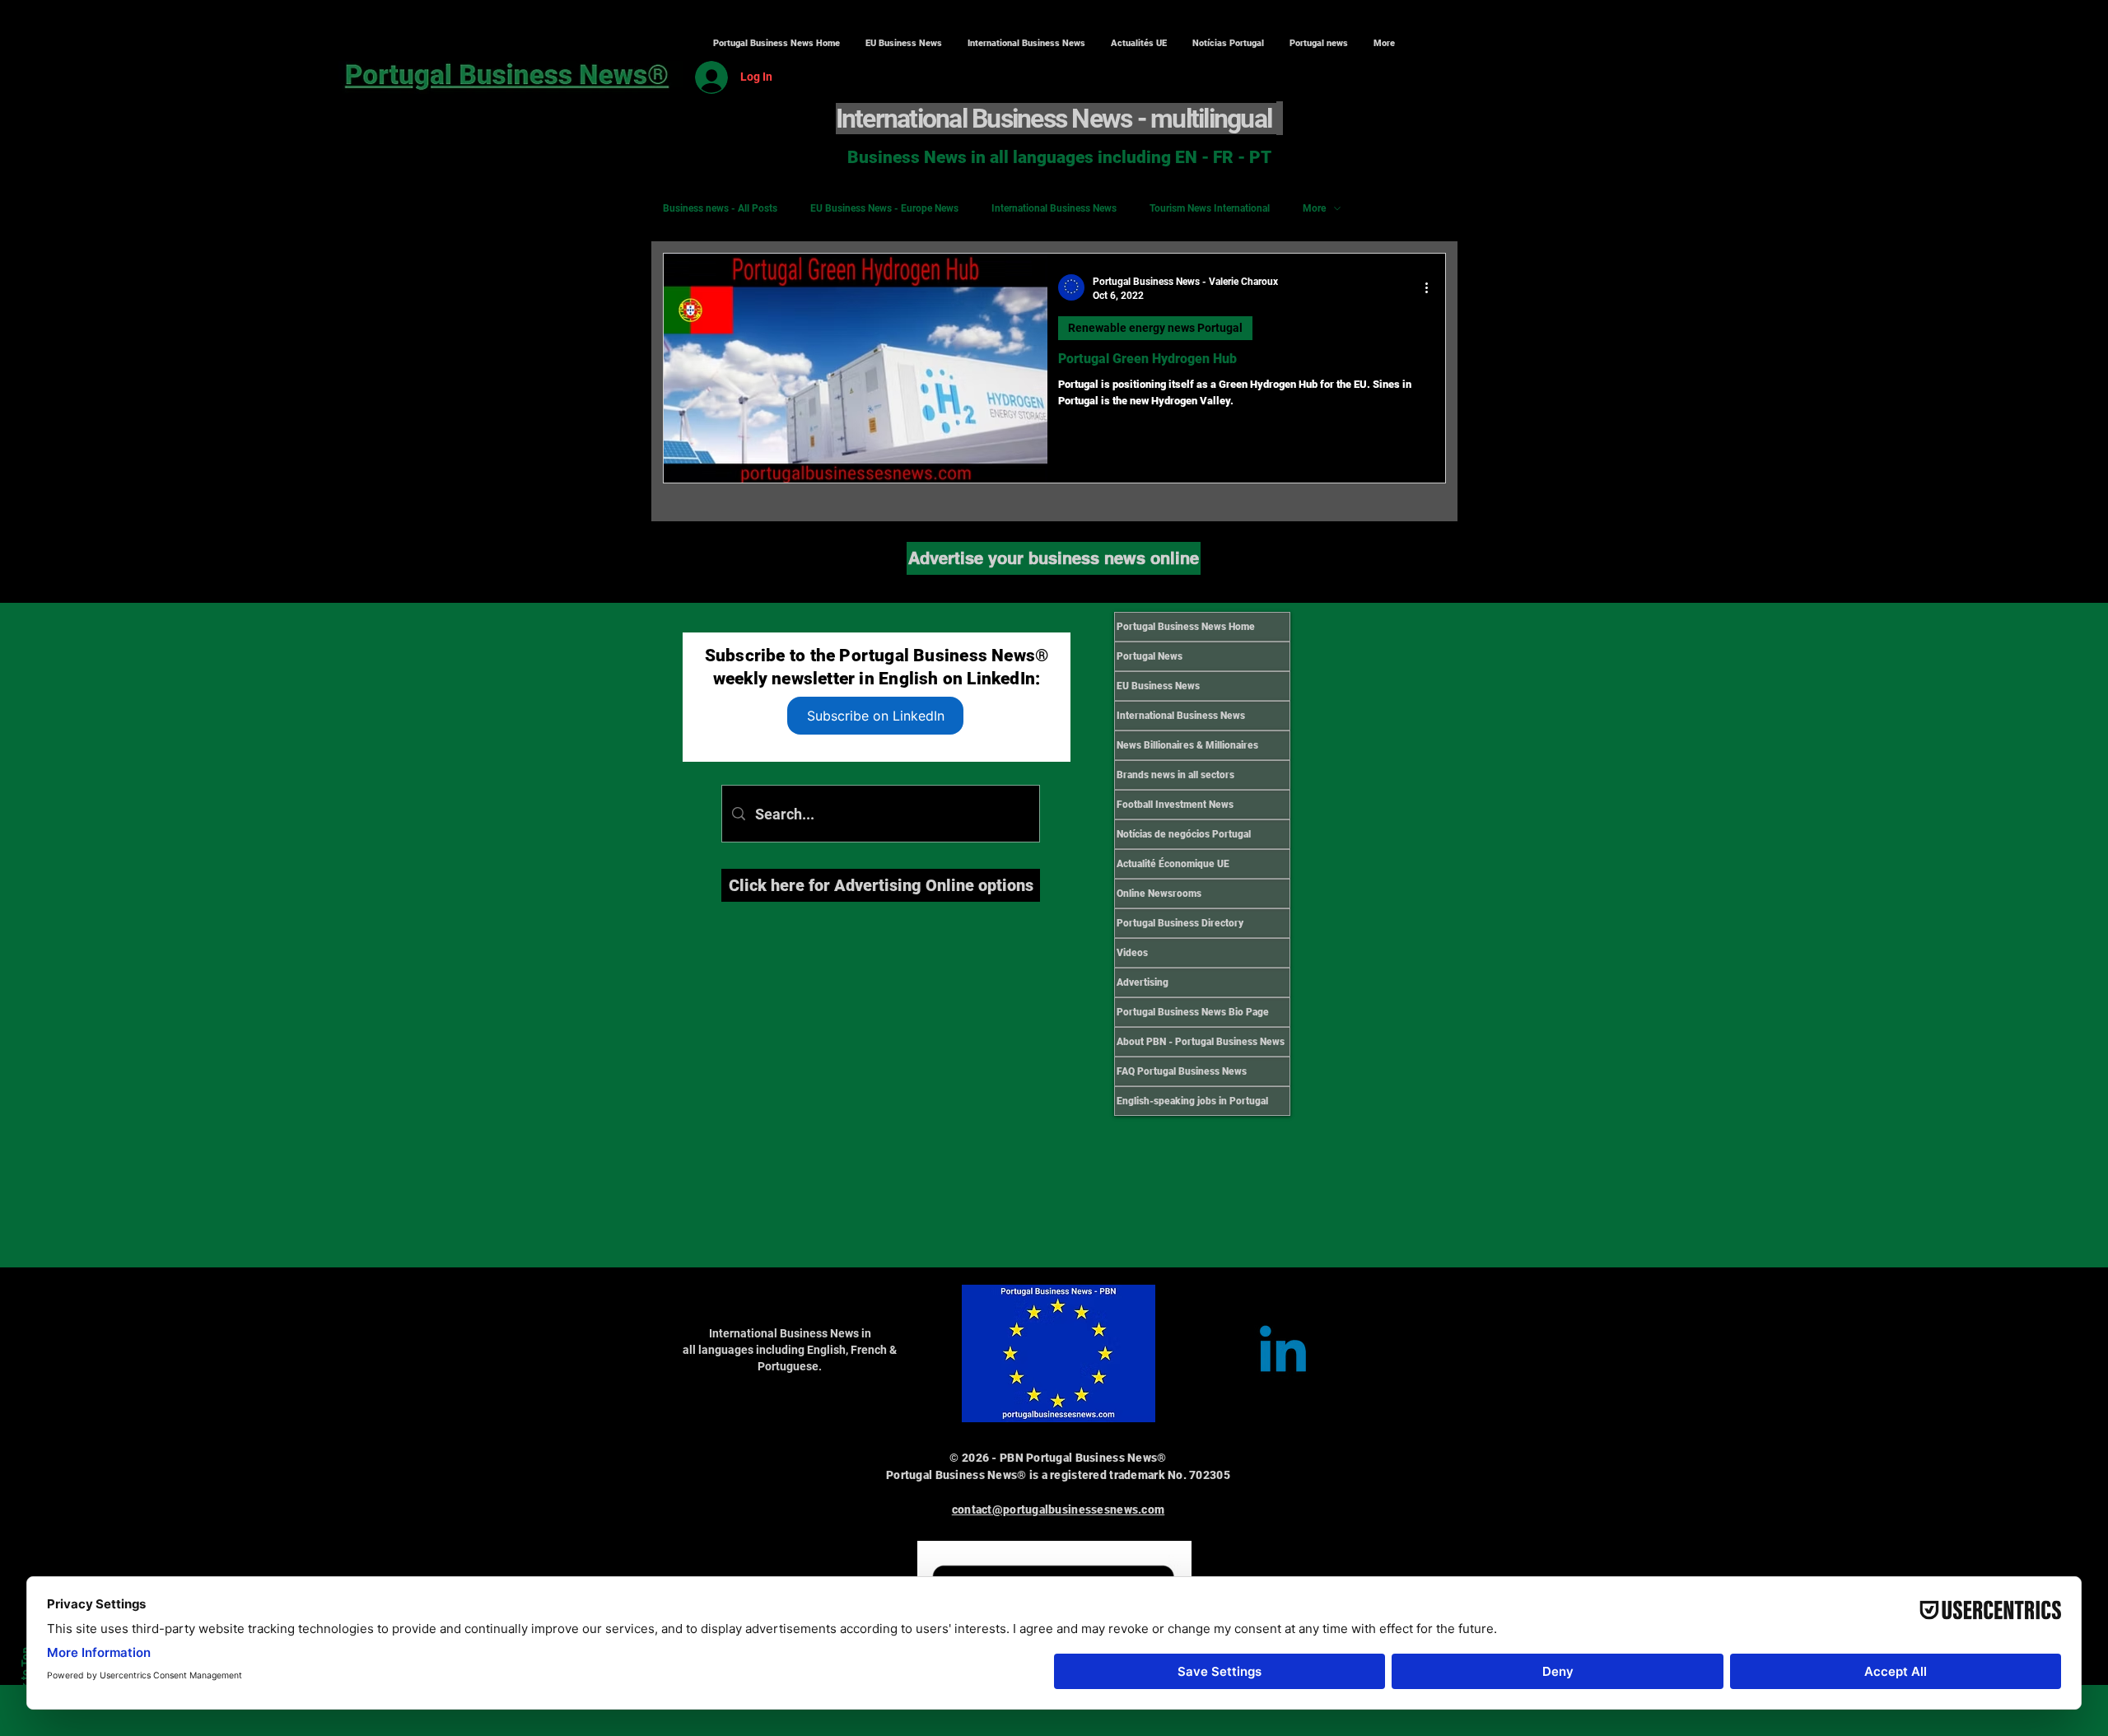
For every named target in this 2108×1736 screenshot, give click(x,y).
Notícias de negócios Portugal (1184, 834)
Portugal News (1150, 656)
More (1314, 208)
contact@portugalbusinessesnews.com (1059, 1510)
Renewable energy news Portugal (1155, 328)
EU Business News (1158, 686)
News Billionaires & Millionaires (1187, 745)
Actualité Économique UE (1173, 864)
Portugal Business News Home (1186, 627)
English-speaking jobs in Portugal (1192, 1101)
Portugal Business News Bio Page (1193, 1012)
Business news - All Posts (720, 208)
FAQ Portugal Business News (1182, 1071)
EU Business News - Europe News (884, 208)
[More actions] (1432, 287)
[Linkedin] (1283, 1354)
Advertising (1143, 982)
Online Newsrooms (1159, 894)
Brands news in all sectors (1175, 775)
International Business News (1054, 208)
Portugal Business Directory (1180, 923)
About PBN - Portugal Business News (1201, 1042)
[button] (1026, 44)
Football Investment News (1175, 805)
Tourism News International (1210, 208)
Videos (1132, 953)
